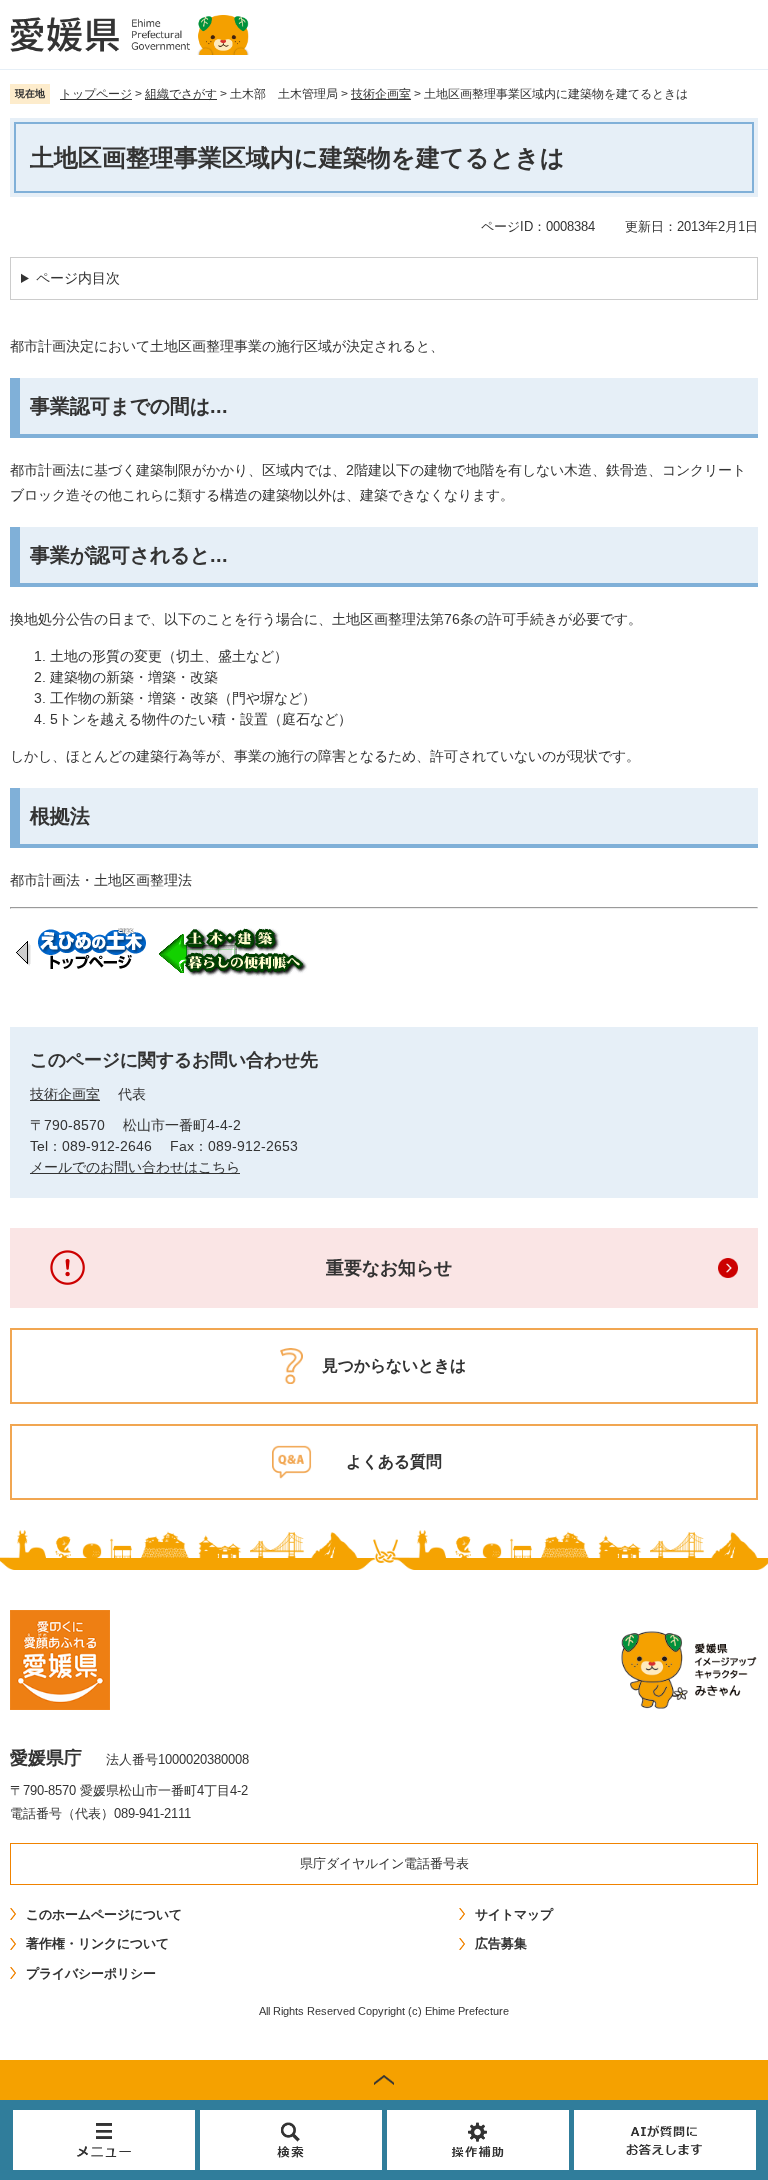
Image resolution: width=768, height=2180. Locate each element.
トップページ (96, 94)
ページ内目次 (78, 278)
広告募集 (501, 1943)
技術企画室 (381, 94)
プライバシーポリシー (91, 1973)
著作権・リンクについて (97, 1943)
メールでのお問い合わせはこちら (135, 1167)
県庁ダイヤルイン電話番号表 (384, 1863)
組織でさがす (181, 94)
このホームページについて (104, 1914)
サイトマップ (514, 1914)
